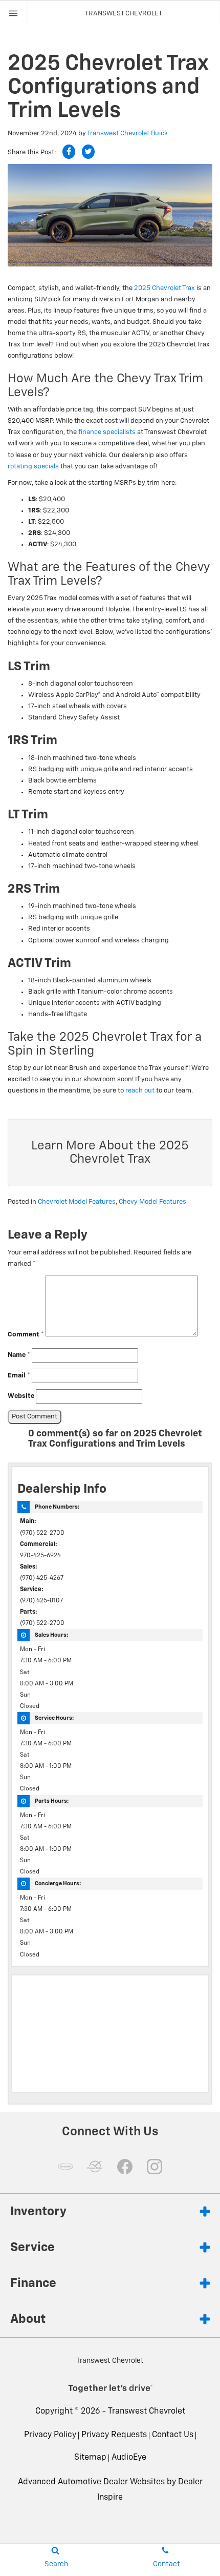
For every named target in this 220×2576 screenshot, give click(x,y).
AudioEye (129, 2458)
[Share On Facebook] (69, 152)
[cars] (65, 2167)
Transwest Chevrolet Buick (127, 133)
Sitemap (90, 2458)
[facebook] (125, 2167)
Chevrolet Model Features (77, 1202)
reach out (140, 1091)
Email (19, 1376)
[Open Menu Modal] (14, 13)
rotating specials (33, 467)
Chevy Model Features (152, 1202)
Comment (26, 1335)
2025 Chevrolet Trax (164, 288)
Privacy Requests (114, 2435)
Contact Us (173, 2435)
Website (21, 1396)
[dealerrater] (95, 2167)
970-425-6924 (40, 1556)
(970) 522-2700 (42, 1533)
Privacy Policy (50, 2435)
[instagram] (155, 2167)
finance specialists (107, 432)
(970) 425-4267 (42, 1578)
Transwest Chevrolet (147, 2412)
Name (19, 1355)
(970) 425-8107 (41, 1601)
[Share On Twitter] (88, 152)
